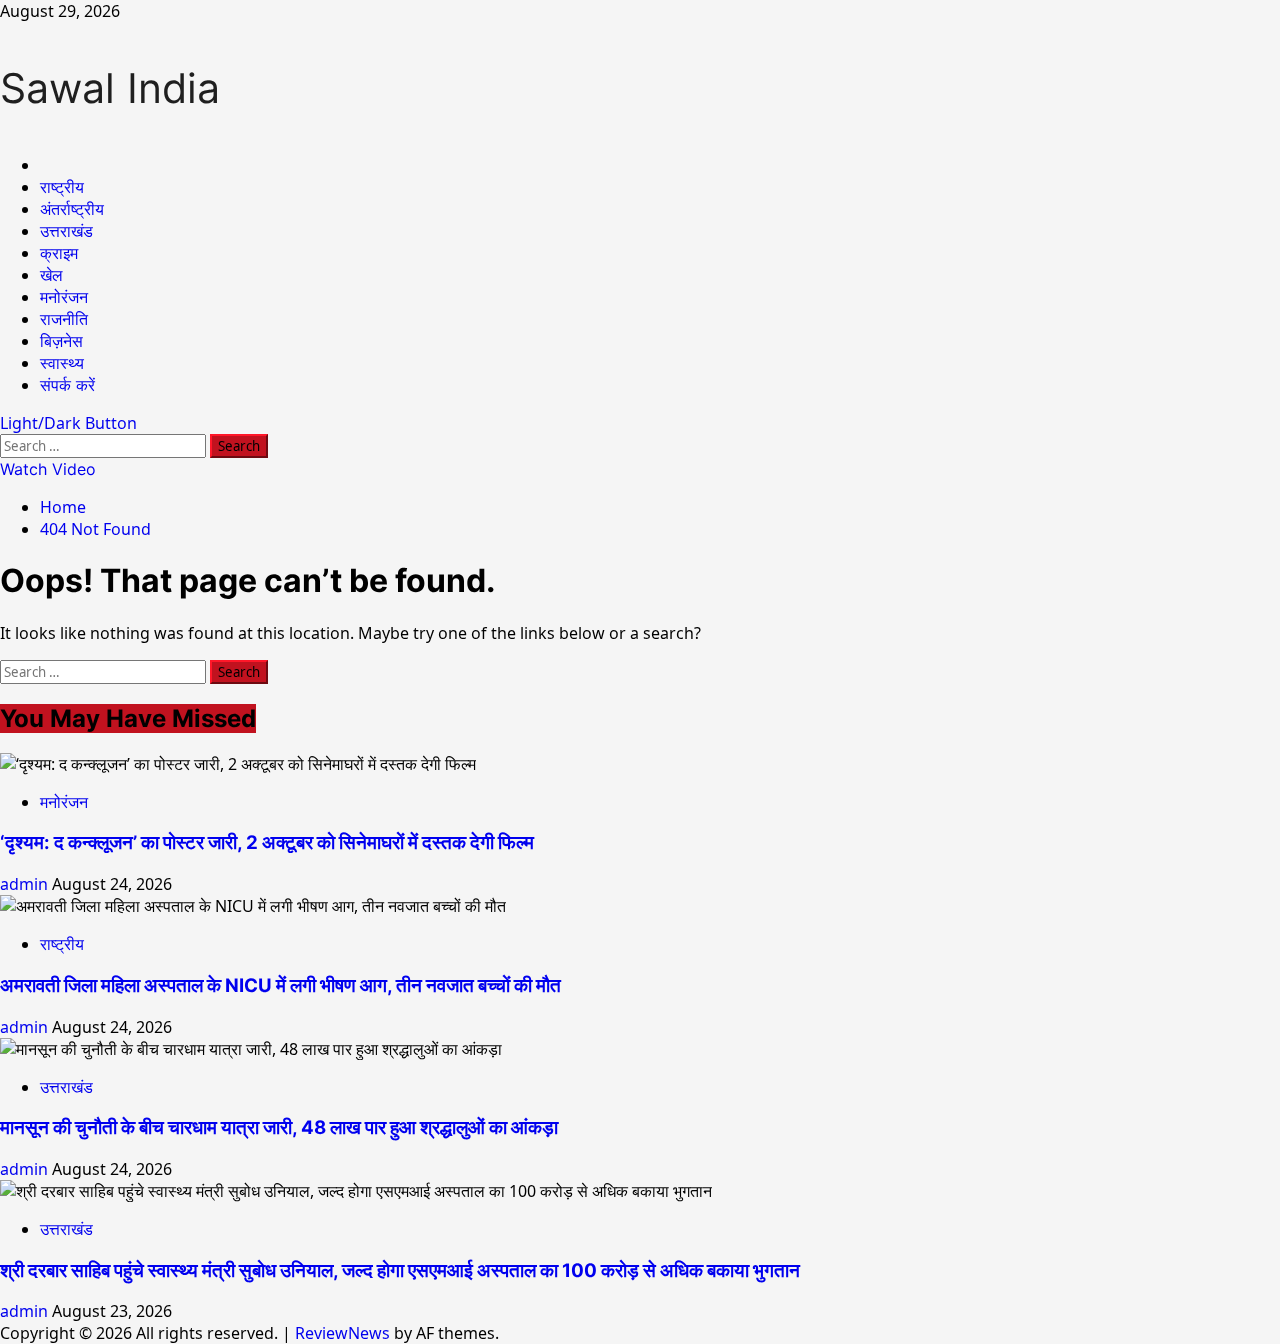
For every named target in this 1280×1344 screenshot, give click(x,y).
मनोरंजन (64, 297)
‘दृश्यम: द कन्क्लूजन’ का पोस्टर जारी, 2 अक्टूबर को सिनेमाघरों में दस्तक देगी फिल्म (267, 842)
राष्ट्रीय (62, 187)
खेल (51, 275)
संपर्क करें (67, 385)
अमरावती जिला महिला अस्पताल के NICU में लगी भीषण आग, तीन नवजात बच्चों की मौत (280, 985)
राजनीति (64, 319)
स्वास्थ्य (62, 363)
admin (26, 884)
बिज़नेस (61, 341)
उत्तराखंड (66, 231)
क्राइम (59, 253)
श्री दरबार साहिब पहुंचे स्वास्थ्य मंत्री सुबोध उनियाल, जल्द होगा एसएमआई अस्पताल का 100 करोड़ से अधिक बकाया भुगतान (400, 1270)
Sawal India (110, 88)
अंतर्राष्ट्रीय (72, 209)
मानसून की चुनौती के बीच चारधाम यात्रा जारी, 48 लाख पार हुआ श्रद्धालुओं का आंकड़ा (279, 1127)
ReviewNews (342, 1333)
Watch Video (48, 469)
